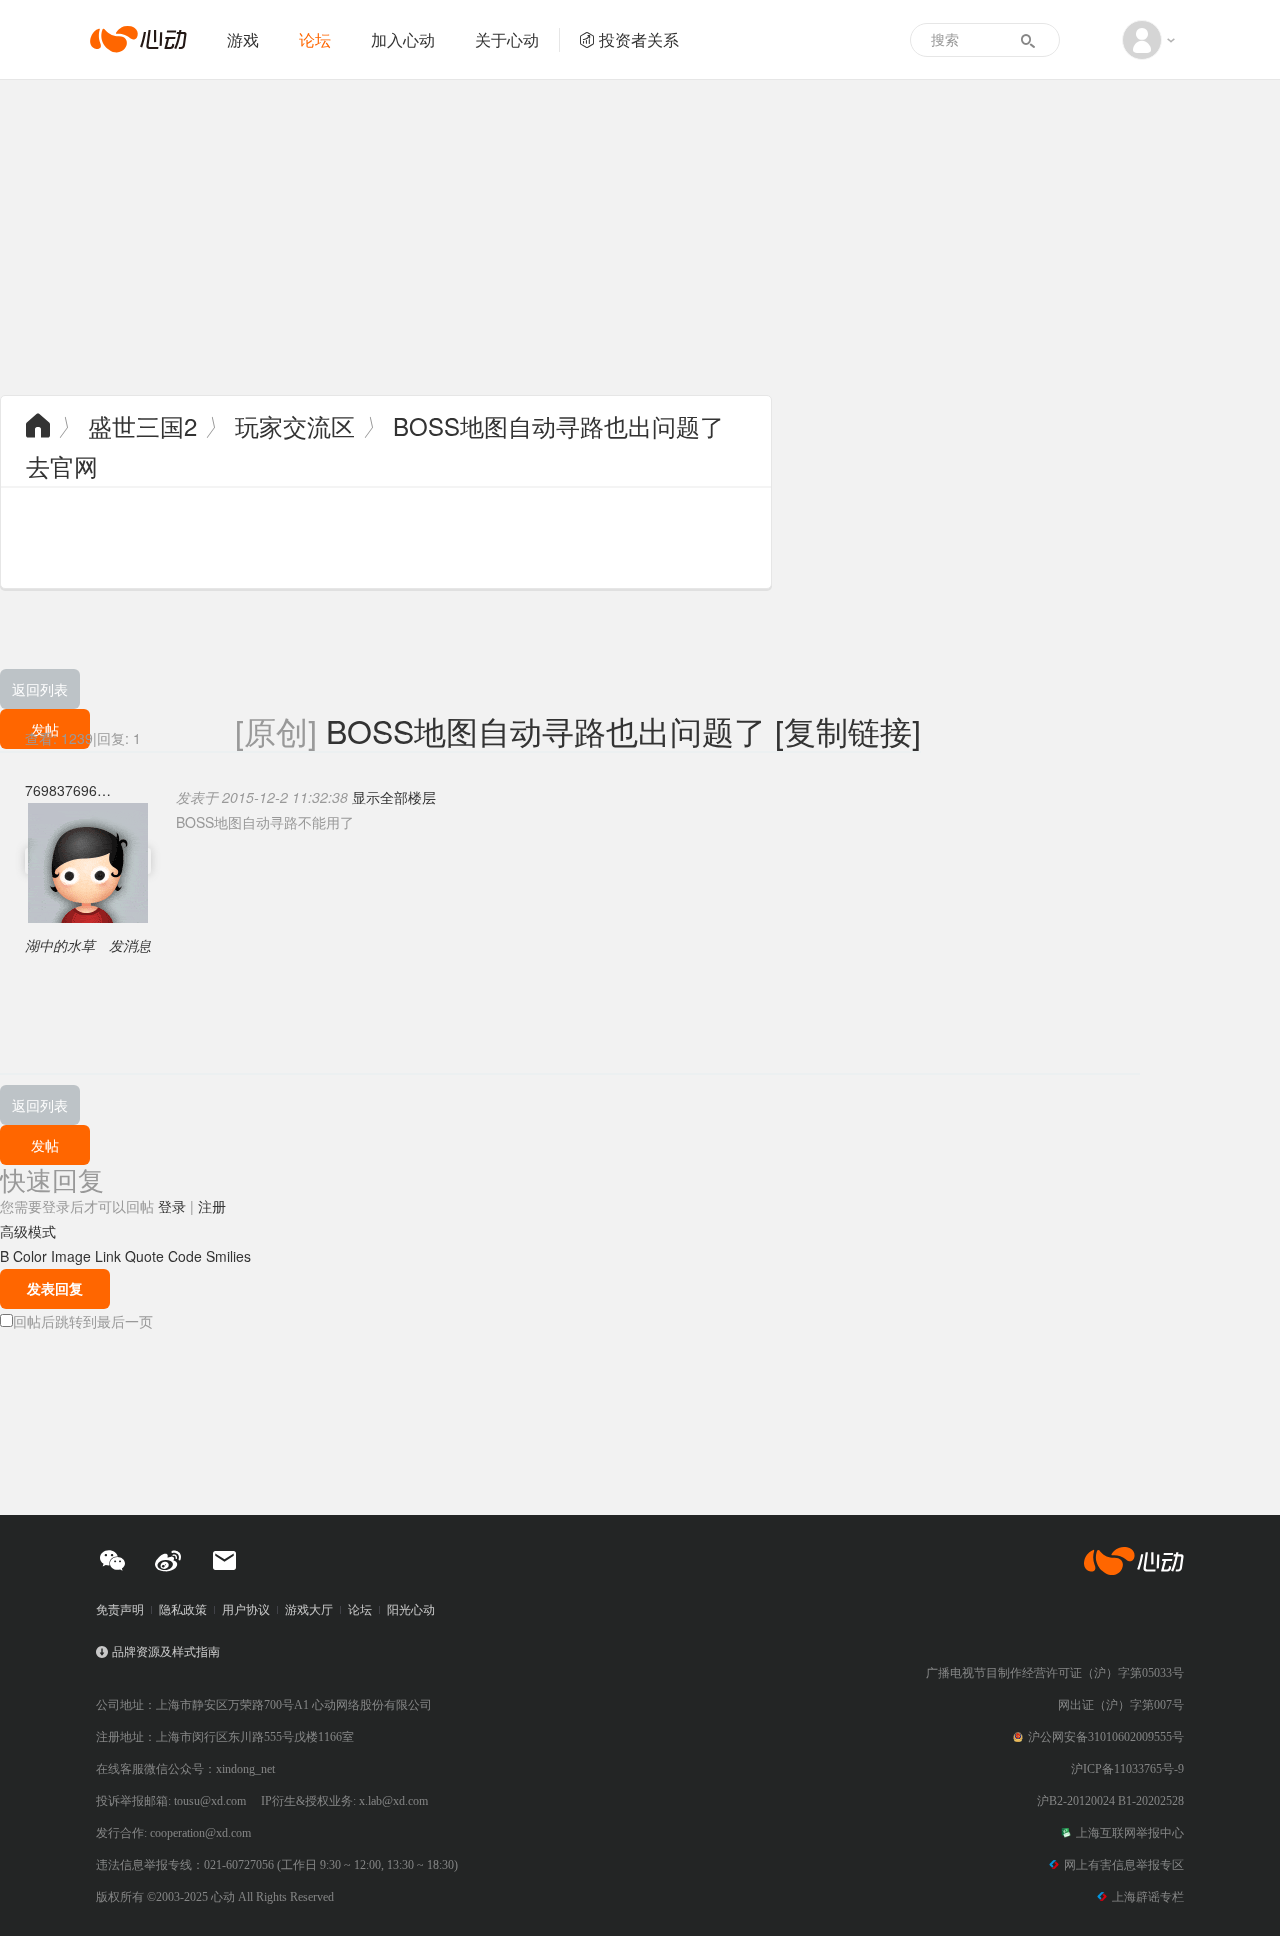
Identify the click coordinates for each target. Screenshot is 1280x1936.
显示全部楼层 (394, 797)
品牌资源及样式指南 (166, 1652)
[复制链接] (848, 730)
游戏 (243, 39)
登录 (172, 1206)
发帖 (45, 1145)
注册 (212, 1206)
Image (71, 1256)
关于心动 (507, 39)
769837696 (61, 790)
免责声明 (120, 1610)
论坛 (315, 39)
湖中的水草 (60, 945)
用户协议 (246, 1610)
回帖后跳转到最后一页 (83, 1321)
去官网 (62, 465)
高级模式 (28, 1231)
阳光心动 (411, 1610)
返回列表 (40, 689)
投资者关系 (639, 39)
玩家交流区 (295, 425)
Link (108, 1256)
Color (30, 1256)
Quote (144, 1256)
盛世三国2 (142, 425)
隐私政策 (183, 1610)
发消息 (130, 945)
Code (185, 1256)
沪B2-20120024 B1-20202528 (1110, 1801)
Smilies (228, 1256)
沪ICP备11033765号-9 (1127, 1769)
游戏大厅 (309, 1610)
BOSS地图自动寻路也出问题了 (558, 425)
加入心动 (403, 39)
